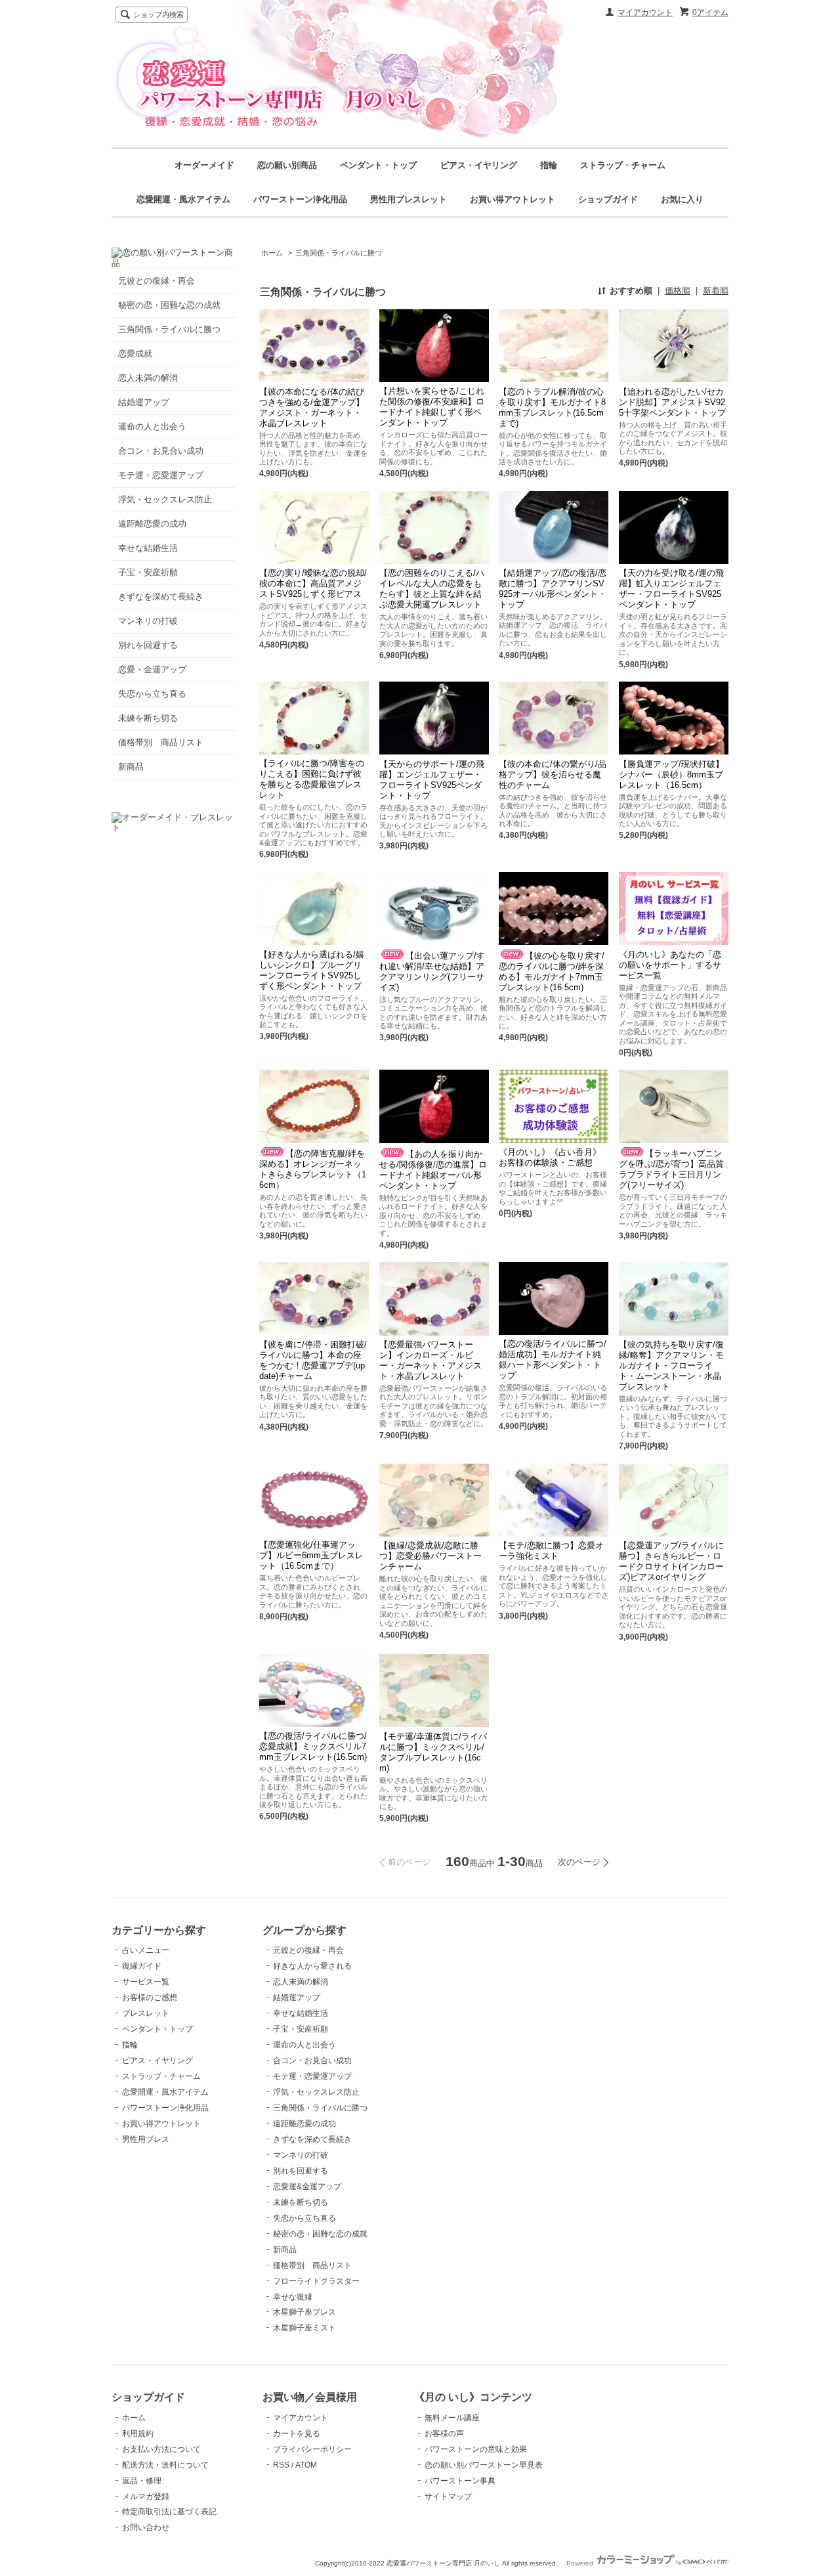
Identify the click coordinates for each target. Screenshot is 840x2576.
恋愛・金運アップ (152, 669)
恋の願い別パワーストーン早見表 (484, 2465)
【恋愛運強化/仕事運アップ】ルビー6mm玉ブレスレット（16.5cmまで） (311, 1555)
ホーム (272, 253)
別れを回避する (148, 645)
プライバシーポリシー (312, 2449)
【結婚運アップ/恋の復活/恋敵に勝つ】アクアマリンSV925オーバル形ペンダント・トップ (553, 589)
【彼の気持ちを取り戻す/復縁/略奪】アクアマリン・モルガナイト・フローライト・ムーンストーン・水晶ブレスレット (671, 1365)
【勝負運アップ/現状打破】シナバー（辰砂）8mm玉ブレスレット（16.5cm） (671, 775)
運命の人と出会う (152, 426)
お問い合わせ (146, 2527)
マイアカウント (645, 12)
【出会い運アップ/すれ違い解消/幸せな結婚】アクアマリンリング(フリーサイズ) (432, 971)
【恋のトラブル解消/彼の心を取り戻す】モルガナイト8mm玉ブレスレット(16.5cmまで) (552, 407)
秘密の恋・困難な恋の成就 (169, 305)
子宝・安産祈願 (148, 572)
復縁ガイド (142, 1966)
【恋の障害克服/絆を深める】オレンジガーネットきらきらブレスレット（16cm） (313, 1169)
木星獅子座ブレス (304, 2312)
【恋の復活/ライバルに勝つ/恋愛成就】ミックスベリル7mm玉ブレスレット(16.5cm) (313, 1746)
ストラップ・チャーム (623, 165)
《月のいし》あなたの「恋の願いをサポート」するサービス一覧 (670, 965)
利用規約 (138, 2434)
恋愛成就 (135, 354)
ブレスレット (146, 2013)
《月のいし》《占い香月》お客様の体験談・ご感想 (550, 1157)
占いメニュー (146, 1950)
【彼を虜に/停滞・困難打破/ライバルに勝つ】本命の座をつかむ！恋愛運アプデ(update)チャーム (313, 1360)
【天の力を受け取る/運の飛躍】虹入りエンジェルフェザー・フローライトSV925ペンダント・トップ (671, 589)
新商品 (131, 767)
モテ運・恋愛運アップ (161, 475)
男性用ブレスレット (409, 199)
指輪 (549, 165)
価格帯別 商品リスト (161, 742)
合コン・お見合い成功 (161, 451)
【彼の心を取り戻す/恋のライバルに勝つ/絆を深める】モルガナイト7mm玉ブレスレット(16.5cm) (552, 971)
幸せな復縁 (293, 2297)
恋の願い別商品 (287, 165)
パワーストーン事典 (460, 2481)
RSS (281, 2465)
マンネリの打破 (148, 621)
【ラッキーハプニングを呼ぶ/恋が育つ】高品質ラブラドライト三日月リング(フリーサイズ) (671, 1169)
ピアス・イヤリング (479, 165)
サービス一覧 (146, 1982)
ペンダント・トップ (378, 165)
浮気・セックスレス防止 (165, 499)
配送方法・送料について (165, 2465)
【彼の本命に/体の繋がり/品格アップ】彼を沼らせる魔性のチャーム (553, 775)
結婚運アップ (144, 402)
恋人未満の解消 (148, 378)
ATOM (306, 2465)
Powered (581, 2563)
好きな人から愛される (312, 1966)
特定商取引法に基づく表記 (169, 2512)
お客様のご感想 (150, 1997)
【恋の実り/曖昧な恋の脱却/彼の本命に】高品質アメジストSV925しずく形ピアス (313, 583)
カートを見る (297, 2434)
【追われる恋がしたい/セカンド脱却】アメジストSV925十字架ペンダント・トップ (672, 402)
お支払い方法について (161, 2449)
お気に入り (682, 199)
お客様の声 (444, 2434)
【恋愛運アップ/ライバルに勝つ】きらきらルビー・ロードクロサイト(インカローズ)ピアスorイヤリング (671, 1561)
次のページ (579, 1862)
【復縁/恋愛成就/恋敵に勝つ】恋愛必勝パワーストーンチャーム (430, 1556)
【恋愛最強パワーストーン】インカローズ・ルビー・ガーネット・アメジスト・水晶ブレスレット (430, 1360)
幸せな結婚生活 (148, 548)
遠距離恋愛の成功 (152, 524)
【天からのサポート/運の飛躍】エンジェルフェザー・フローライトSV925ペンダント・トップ (432, 780)
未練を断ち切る (148, 718)
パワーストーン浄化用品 (300, 199)
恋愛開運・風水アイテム (183, 199)
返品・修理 (142, 2481)
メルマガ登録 (146, 2497)
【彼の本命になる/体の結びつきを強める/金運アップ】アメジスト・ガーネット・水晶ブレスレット (312, 407)
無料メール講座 (452, 2418)
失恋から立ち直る (152, 694)
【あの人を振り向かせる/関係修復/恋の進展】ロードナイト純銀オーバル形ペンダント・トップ (433, 1170)
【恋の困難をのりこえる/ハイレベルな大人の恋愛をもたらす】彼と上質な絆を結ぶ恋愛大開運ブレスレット (432, 589)
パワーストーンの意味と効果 (476, 2449)
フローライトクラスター (316, 2281)
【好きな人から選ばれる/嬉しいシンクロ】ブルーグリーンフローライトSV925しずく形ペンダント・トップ (312, 970)
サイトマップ (448, 2497)
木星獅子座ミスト (304, 2328)
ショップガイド (608, 199)
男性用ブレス (146, 2139)
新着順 (716, 291)
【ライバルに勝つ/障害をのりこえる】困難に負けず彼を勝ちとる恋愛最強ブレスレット (312, 779)
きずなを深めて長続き (161, 597)
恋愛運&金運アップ (307, 2187)
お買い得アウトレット (513, 199)
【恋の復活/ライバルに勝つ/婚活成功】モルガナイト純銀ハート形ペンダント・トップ (553, 1360)
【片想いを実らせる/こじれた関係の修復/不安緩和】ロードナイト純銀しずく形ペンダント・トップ (432, 407)
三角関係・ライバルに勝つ (169, 329)
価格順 (678, 291)
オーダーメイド (204, 165)
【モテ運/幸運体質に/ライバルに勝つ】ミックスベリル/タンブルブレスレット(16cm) (433, 1752)
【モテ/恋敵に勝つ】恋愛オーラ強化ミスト (551, 1551)
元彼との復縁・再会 (157, 281)
